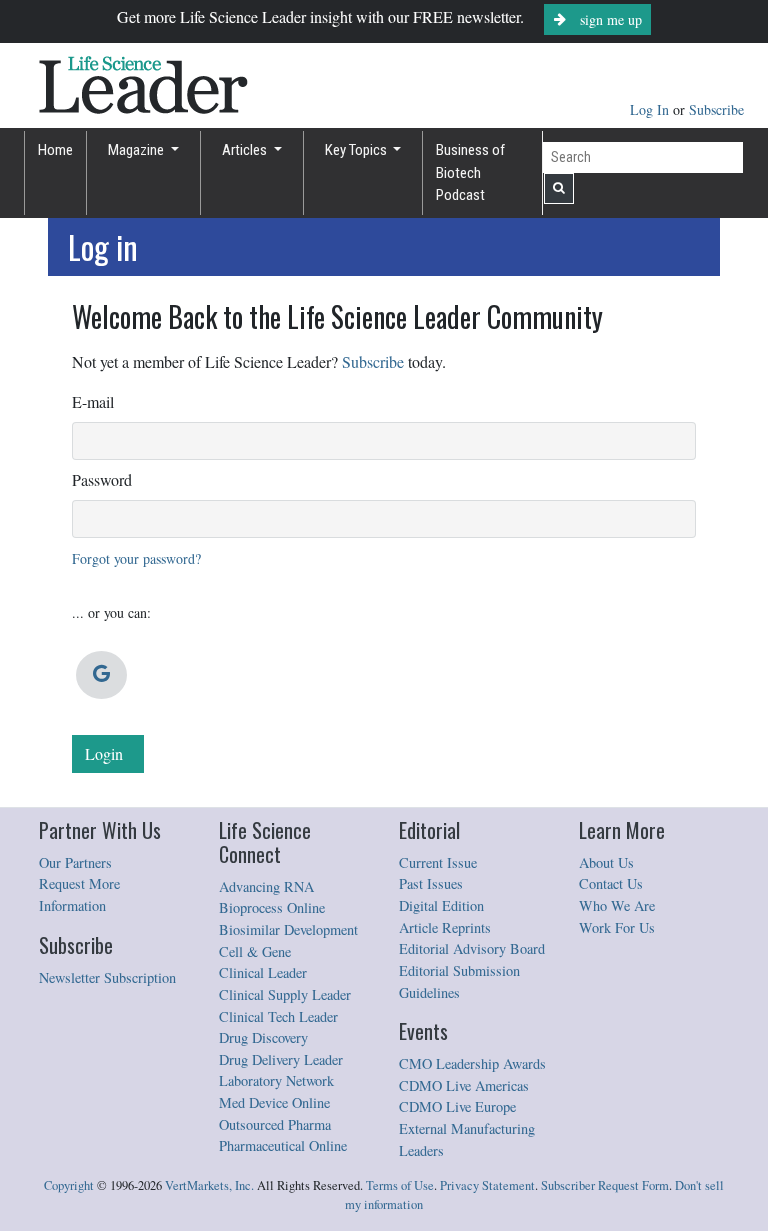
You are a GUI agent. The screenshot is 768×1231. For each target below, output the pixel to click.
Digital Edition (441, 905)
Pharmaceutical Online (283, 1145)
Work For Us (617, 927)
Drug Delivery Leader (281, 1059)
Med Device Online (274, 1102)
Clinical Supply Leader (285, 994)
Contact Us (611, 883)
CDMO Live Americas (464, 1085)
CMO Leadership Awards (472, 1063)
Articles (246, 150)
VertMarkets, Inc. (209, 1185)
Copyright (69, 1185)
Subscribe (716, 109)
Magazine (137, 150)
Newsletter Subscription (107, 977)
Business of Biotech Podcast (470, 172)
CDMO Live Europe (457, 1106)
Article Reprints (445, 927)
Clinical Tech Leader (278, 1016)
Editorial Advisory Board (472, 948)
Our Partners (75, 862)
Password (102, 479)
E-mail (93, 401)
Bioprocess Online (272, 907)
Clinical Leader (263, 972)
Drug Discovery (263, 1037)
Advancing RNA (266, 886)
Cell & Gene (255, 951)
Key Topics (357, 150)
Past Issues (431, 883)
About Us (606, 862)
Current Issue (438, 862)
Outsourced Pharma (275, 1124)
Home (55, 150)
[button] (101, 675)
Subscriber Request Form (605, 1185)
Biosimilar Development (288, 929)
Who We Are (617, 905)
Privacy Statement (487, 1185)
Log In (651, 109)
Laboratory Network (276, 1080)
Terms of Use (400, 1185)
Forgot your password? (136, 558)
